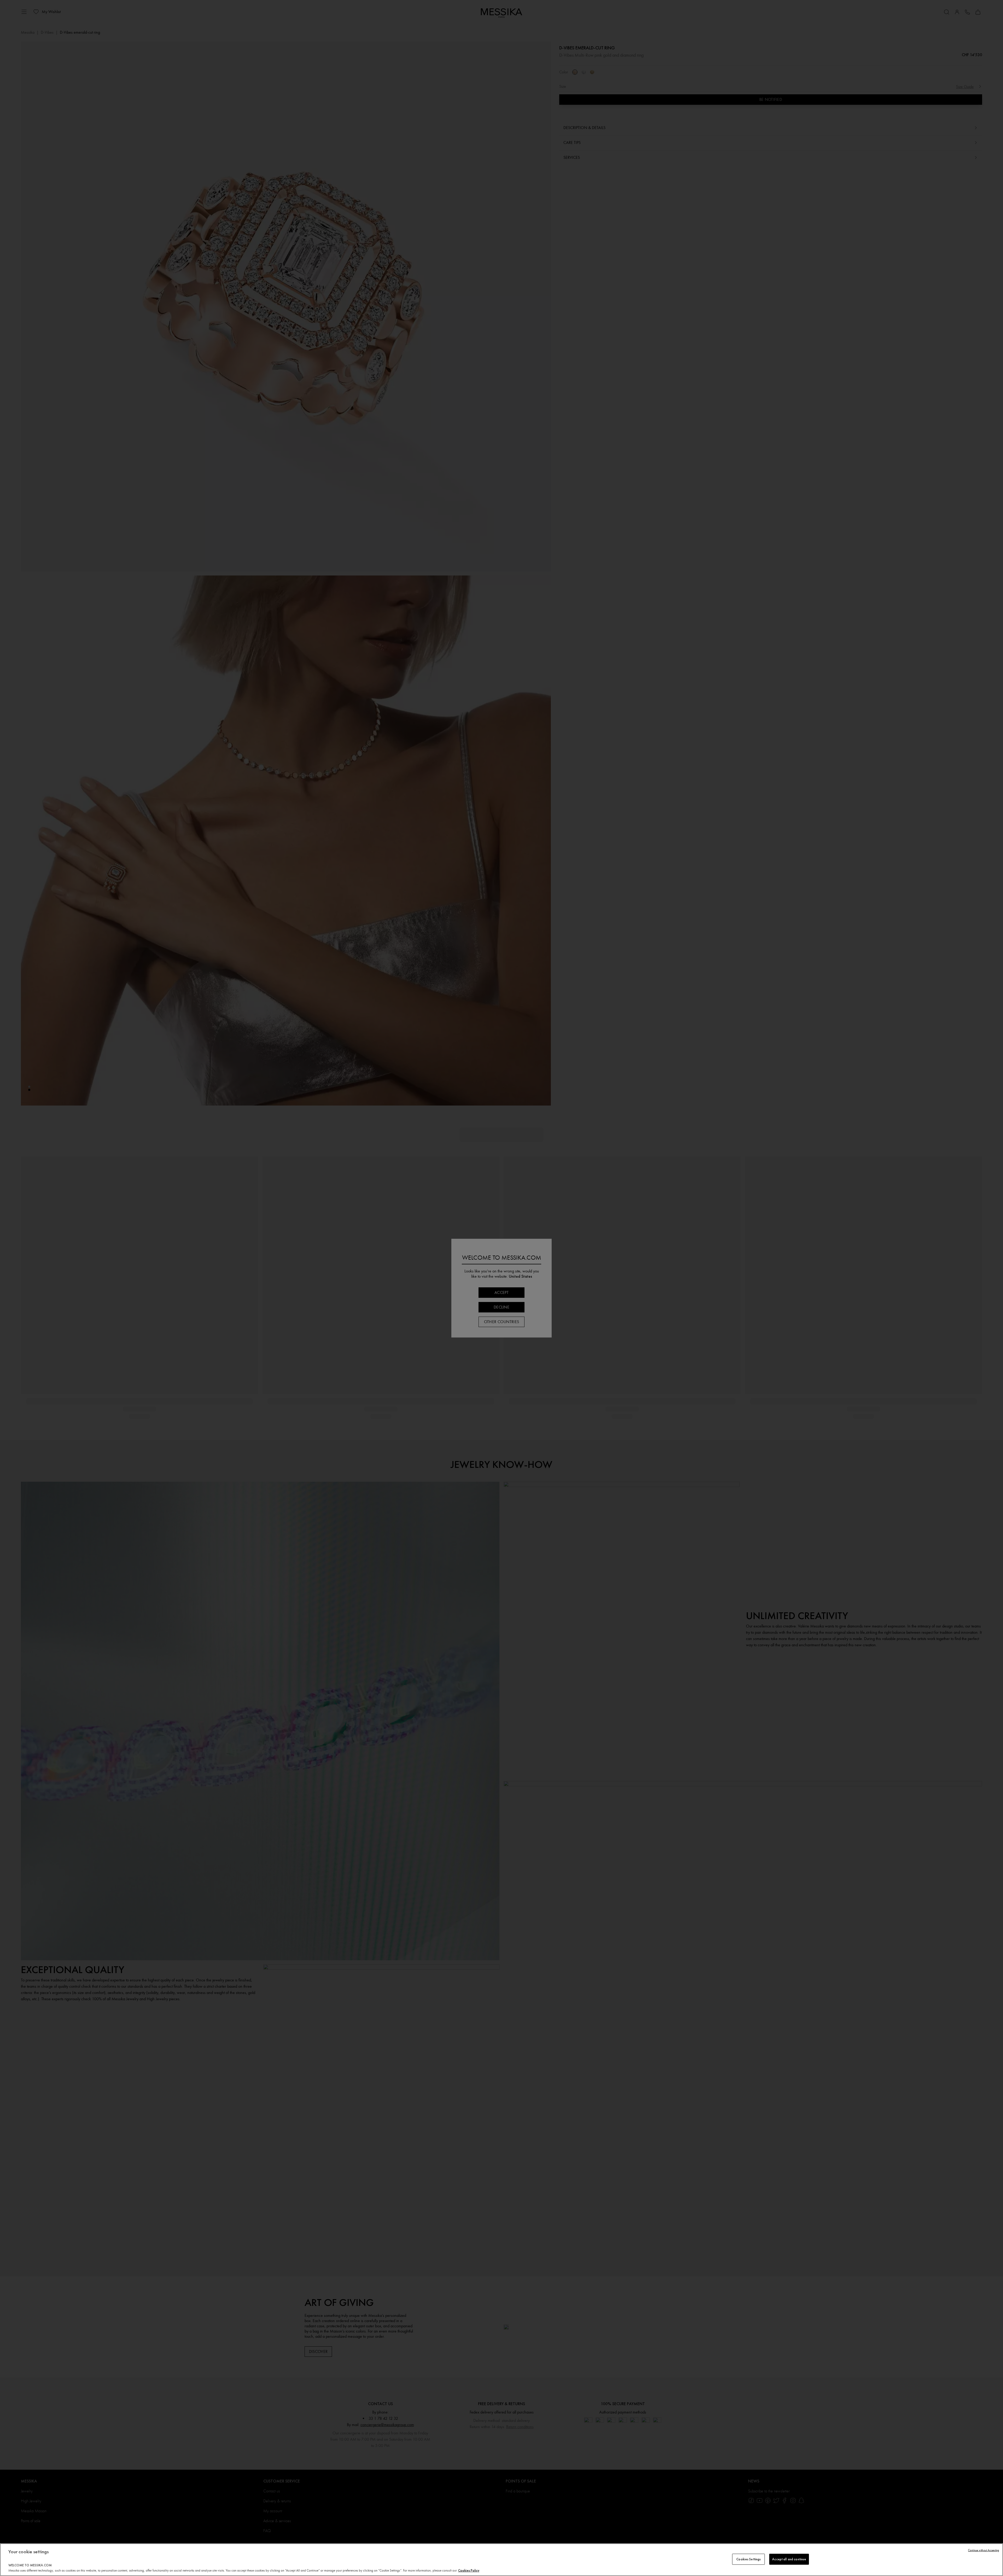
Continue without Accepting (984, 2550)
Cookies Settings (748, 2559)
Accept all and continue (789, 2559)
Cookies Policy (469, 2570)
